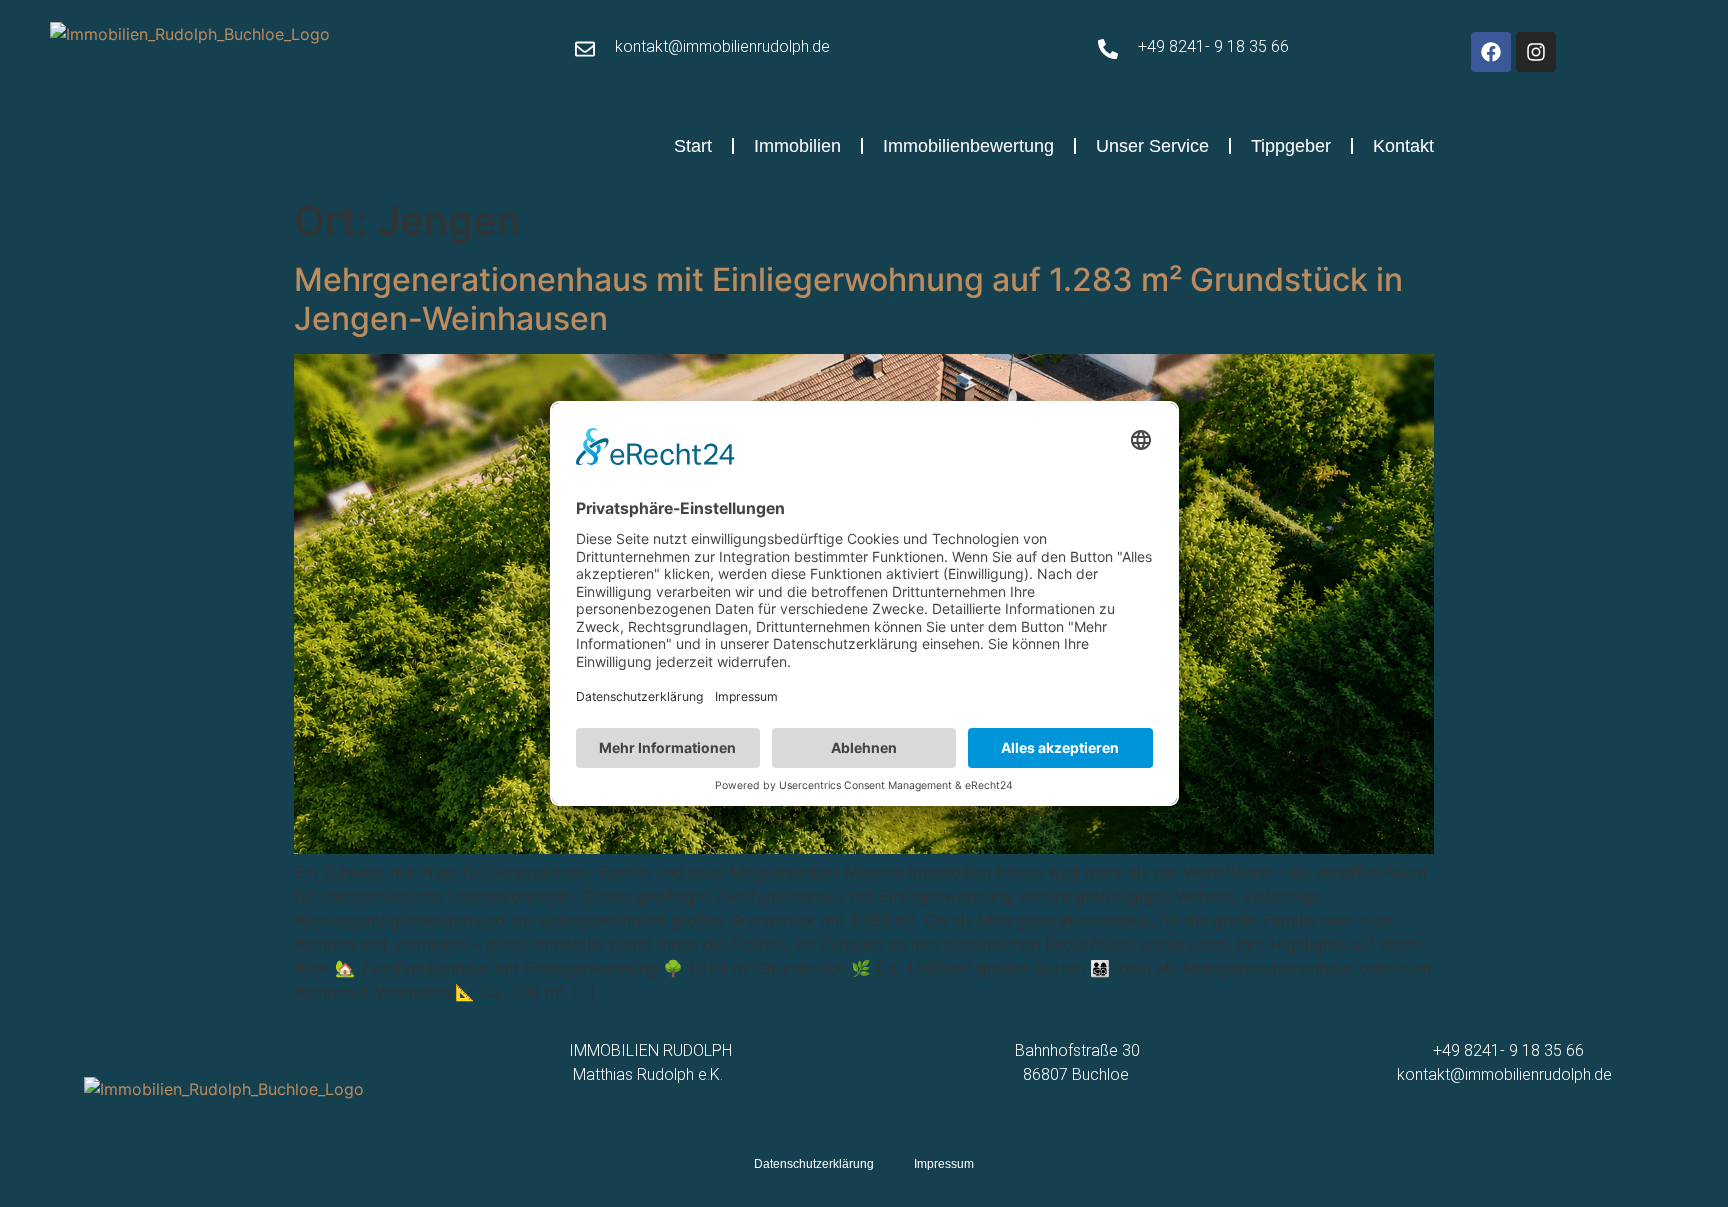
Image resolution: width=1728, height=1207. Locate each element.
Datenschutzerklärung (814, 1164)
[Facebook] (1491, 52)
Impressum (944, 1164)
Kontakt (1403, 146)
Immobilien (797, 146)
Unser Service (1152, 146)
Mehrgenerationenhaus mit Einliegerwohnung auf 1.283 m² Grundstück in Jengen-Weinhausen (848, 298)
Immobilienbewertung (968, 146)
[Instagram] (1536, 52)
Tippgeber (1291, 146)
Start (693, 146)
